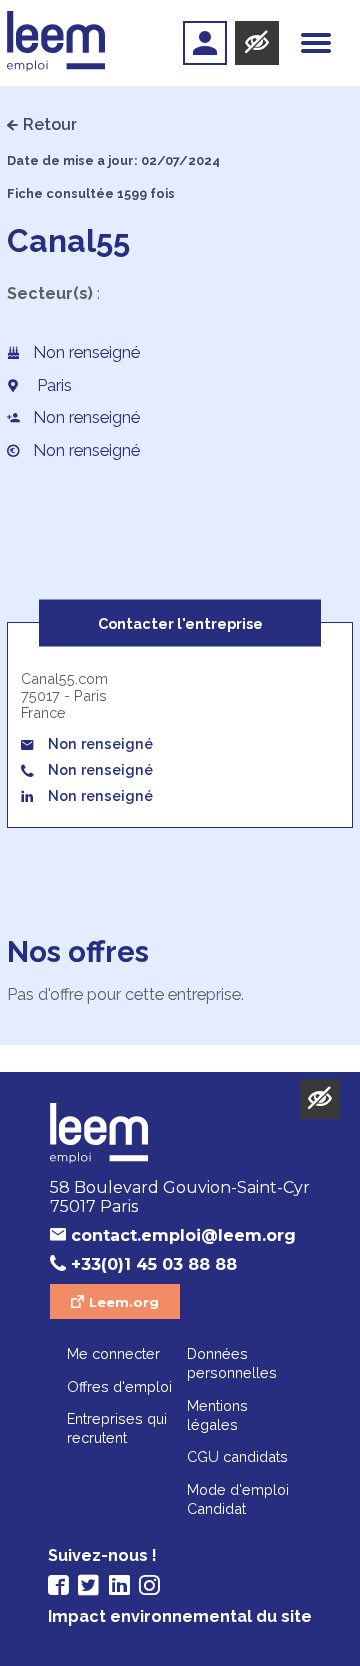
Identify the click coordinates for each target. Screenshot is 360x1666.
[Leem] (56, 43)
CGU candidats (237, 1456)
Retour (50, 124)
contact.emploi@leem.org (183, 1235)
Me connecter (113, 1353)
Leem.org (124, 1302)
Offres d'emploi (119, 1386)
